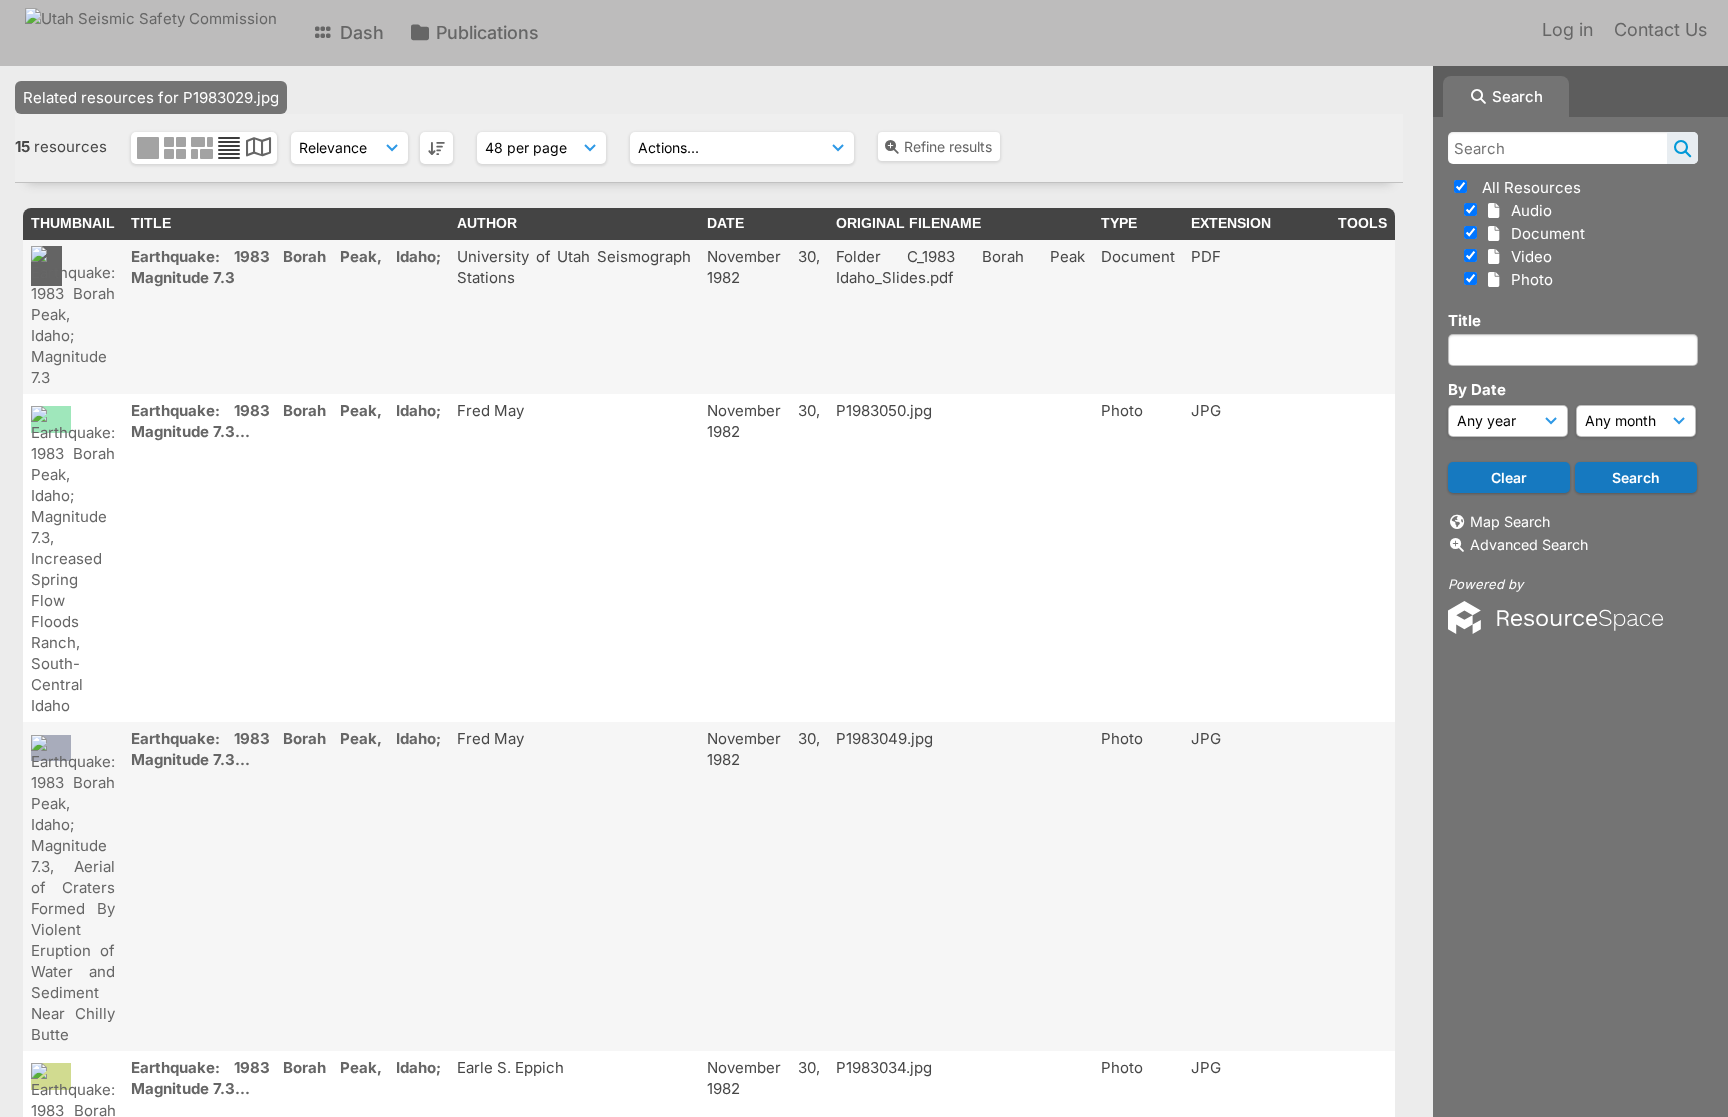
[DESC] (436, 148)
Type (1119, 223)
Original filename (908, 223)
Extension (1231, 223)
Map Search (1510, 521)
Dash (359, 32)
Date (725, 223)
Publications (485, 32)
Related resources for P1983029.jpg (151, 97)
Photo (1528, 279)
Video (1527, 256)
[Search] (1682, 148)
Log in (1567, 29)
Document (1544, 233)
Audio (1527, 210)
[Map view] (258, 149)
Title (1464, 320)
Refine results (948, 146)
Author (487, 223)
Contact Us (1660, 29)
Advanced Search (1529, 544)
